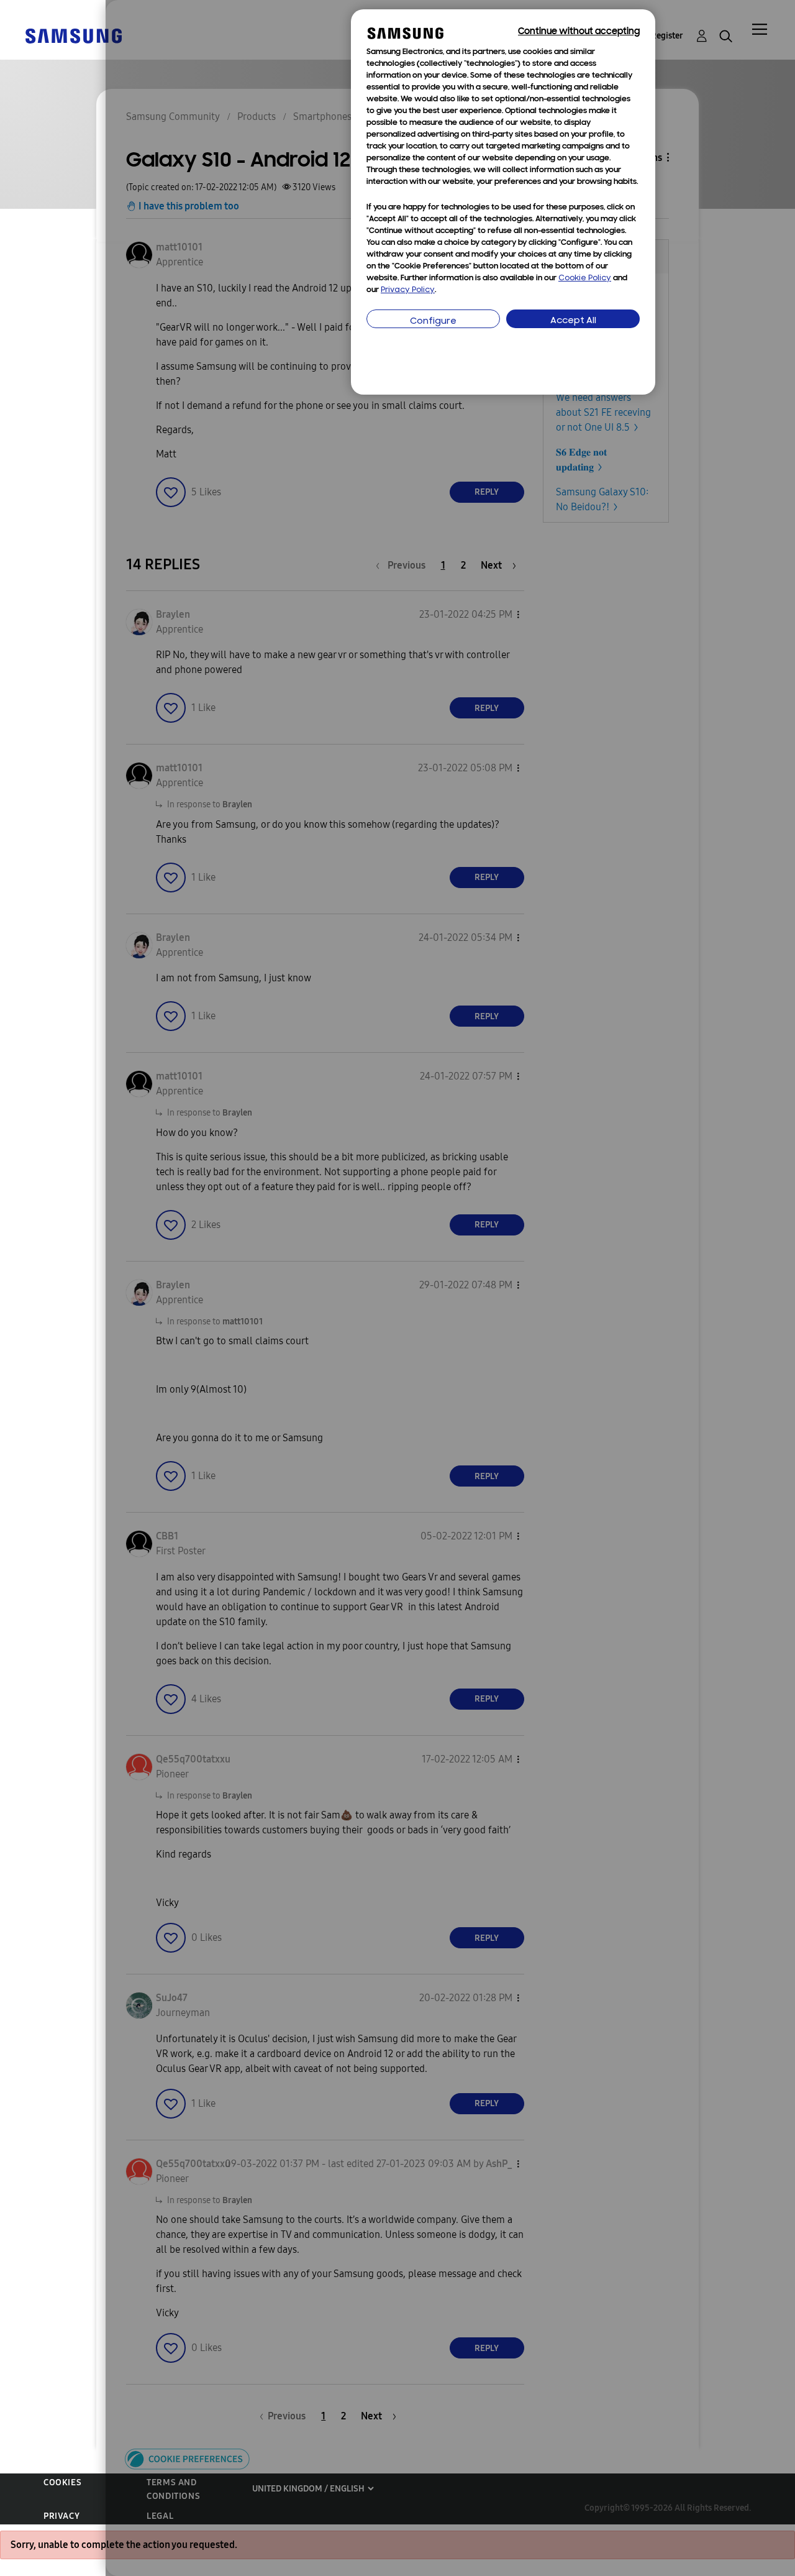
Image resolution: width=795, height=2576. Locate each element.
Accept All (573, 321)
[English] (73, 35)
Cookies (62, 2482)
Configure (433, 322)
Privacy (61, 2516)
